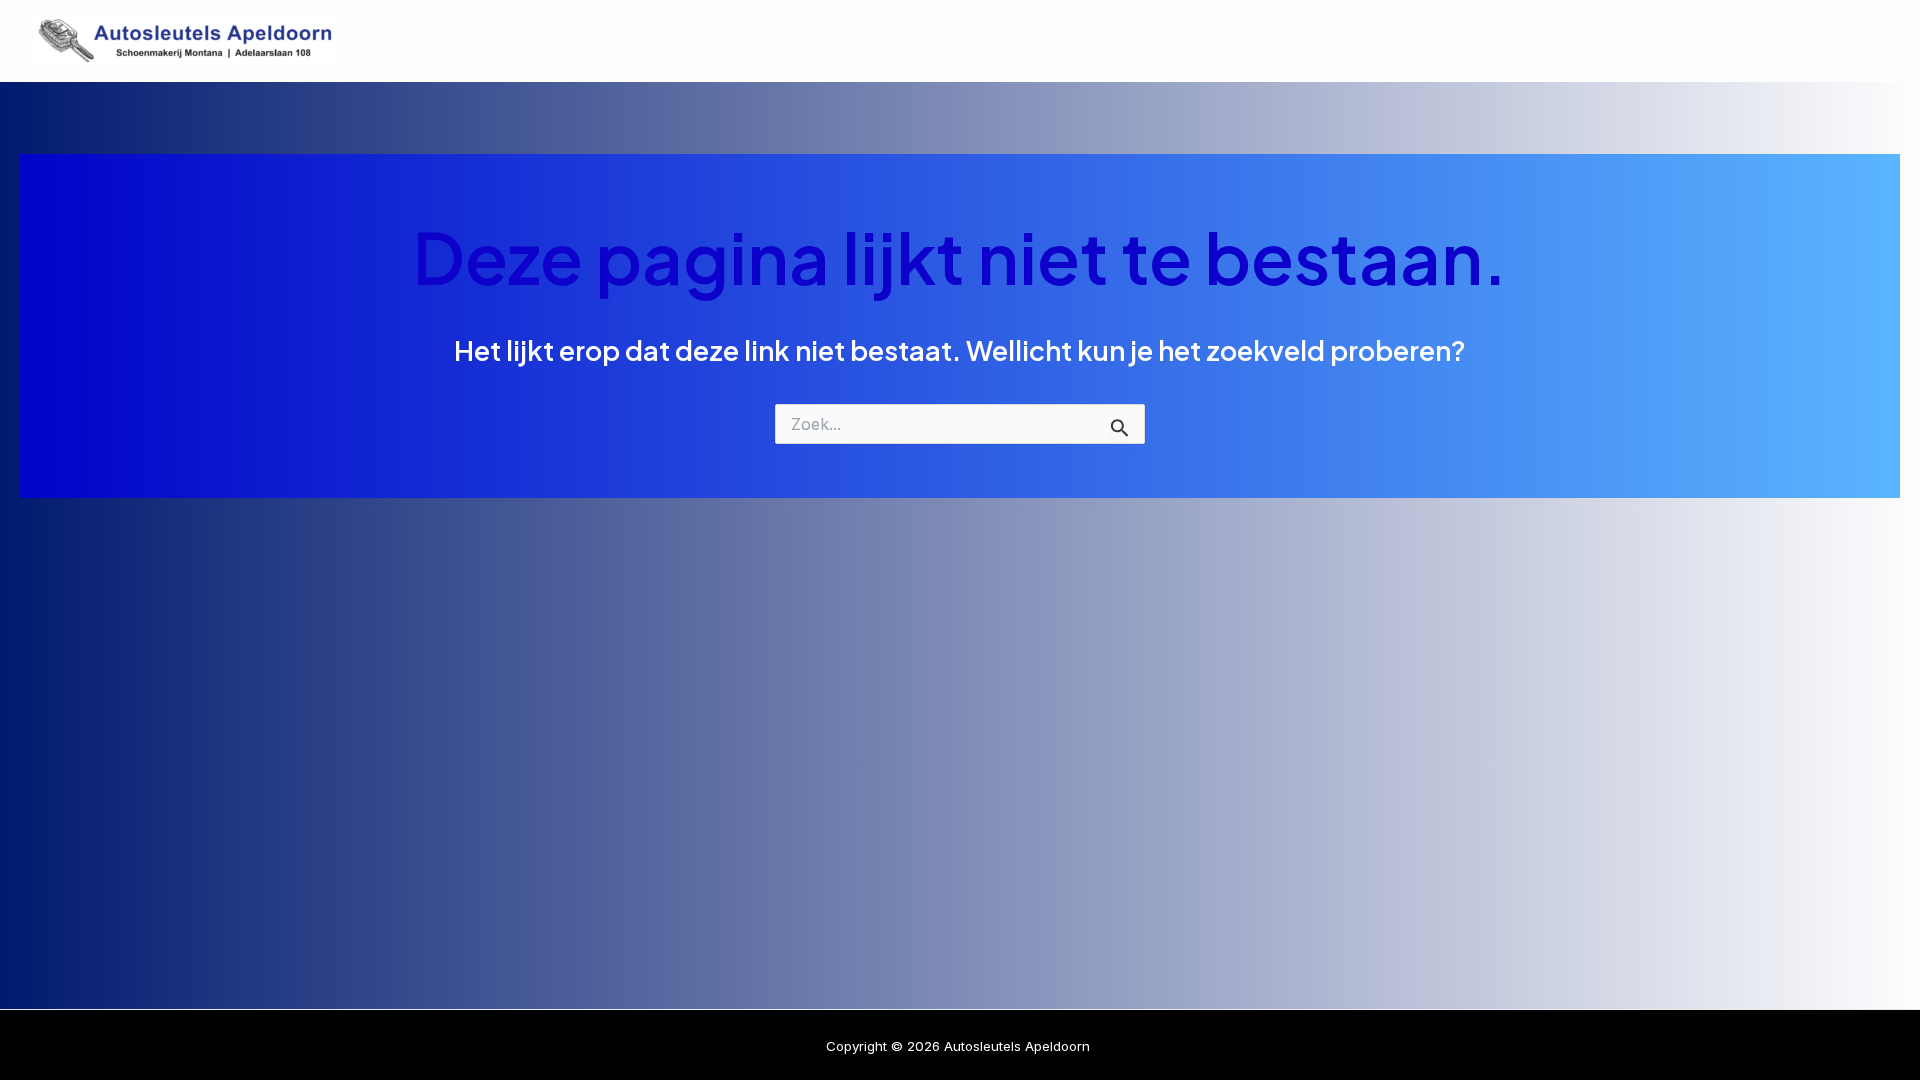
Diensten (1590, 41)
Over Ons (1712, 41)
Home (1484, 41)
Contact (1830, 41)
